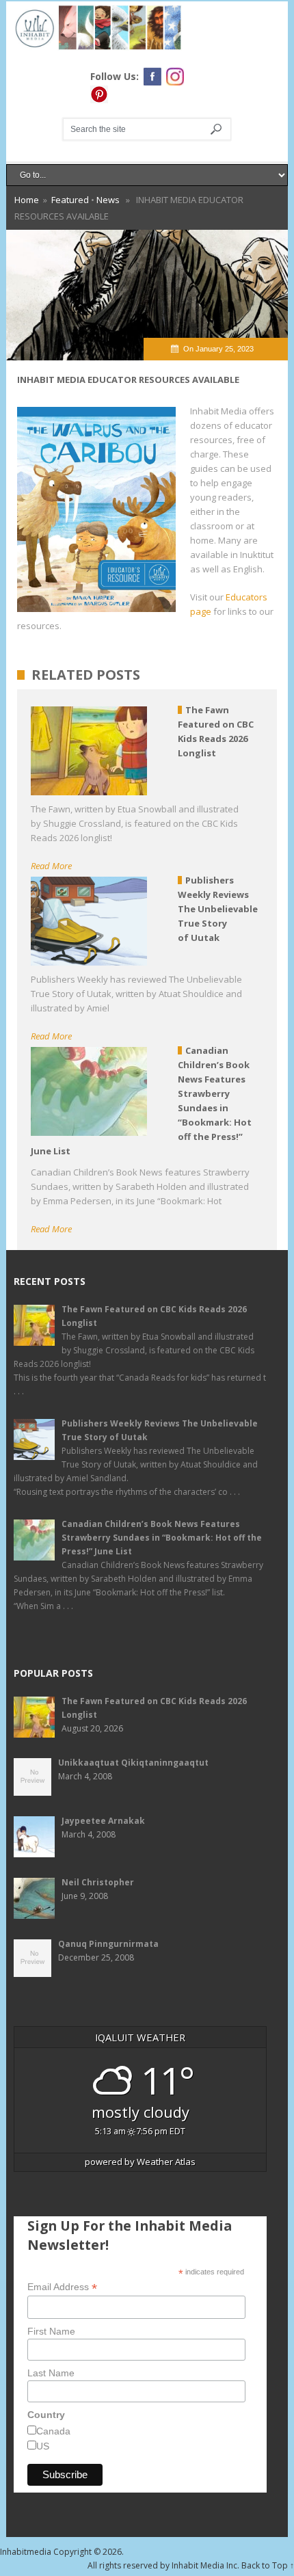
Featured (70, 200)
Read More (51, 866)
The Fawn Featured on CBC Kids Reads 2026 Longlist (154, 1316)
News (108, 200)
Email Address (62, 2287)
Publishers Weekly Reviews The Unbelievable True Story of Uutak (160, 1430)
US (43, 2446)
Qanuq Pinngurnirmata (108, 1944)
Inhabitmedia (26, 2552)
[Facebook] (152, 77)
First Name (51, 2331)
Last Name (51, 2373)
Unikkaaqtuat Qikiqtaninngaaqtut (133, 1763)
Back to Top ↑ (268, 2565)
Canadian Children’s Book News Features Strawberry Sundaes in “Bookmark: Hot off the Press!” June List (162, 1538)
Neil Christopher (98, 1882)
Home (27, 200)
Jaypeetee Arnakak (103, 1821)
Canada (53, 2431)
